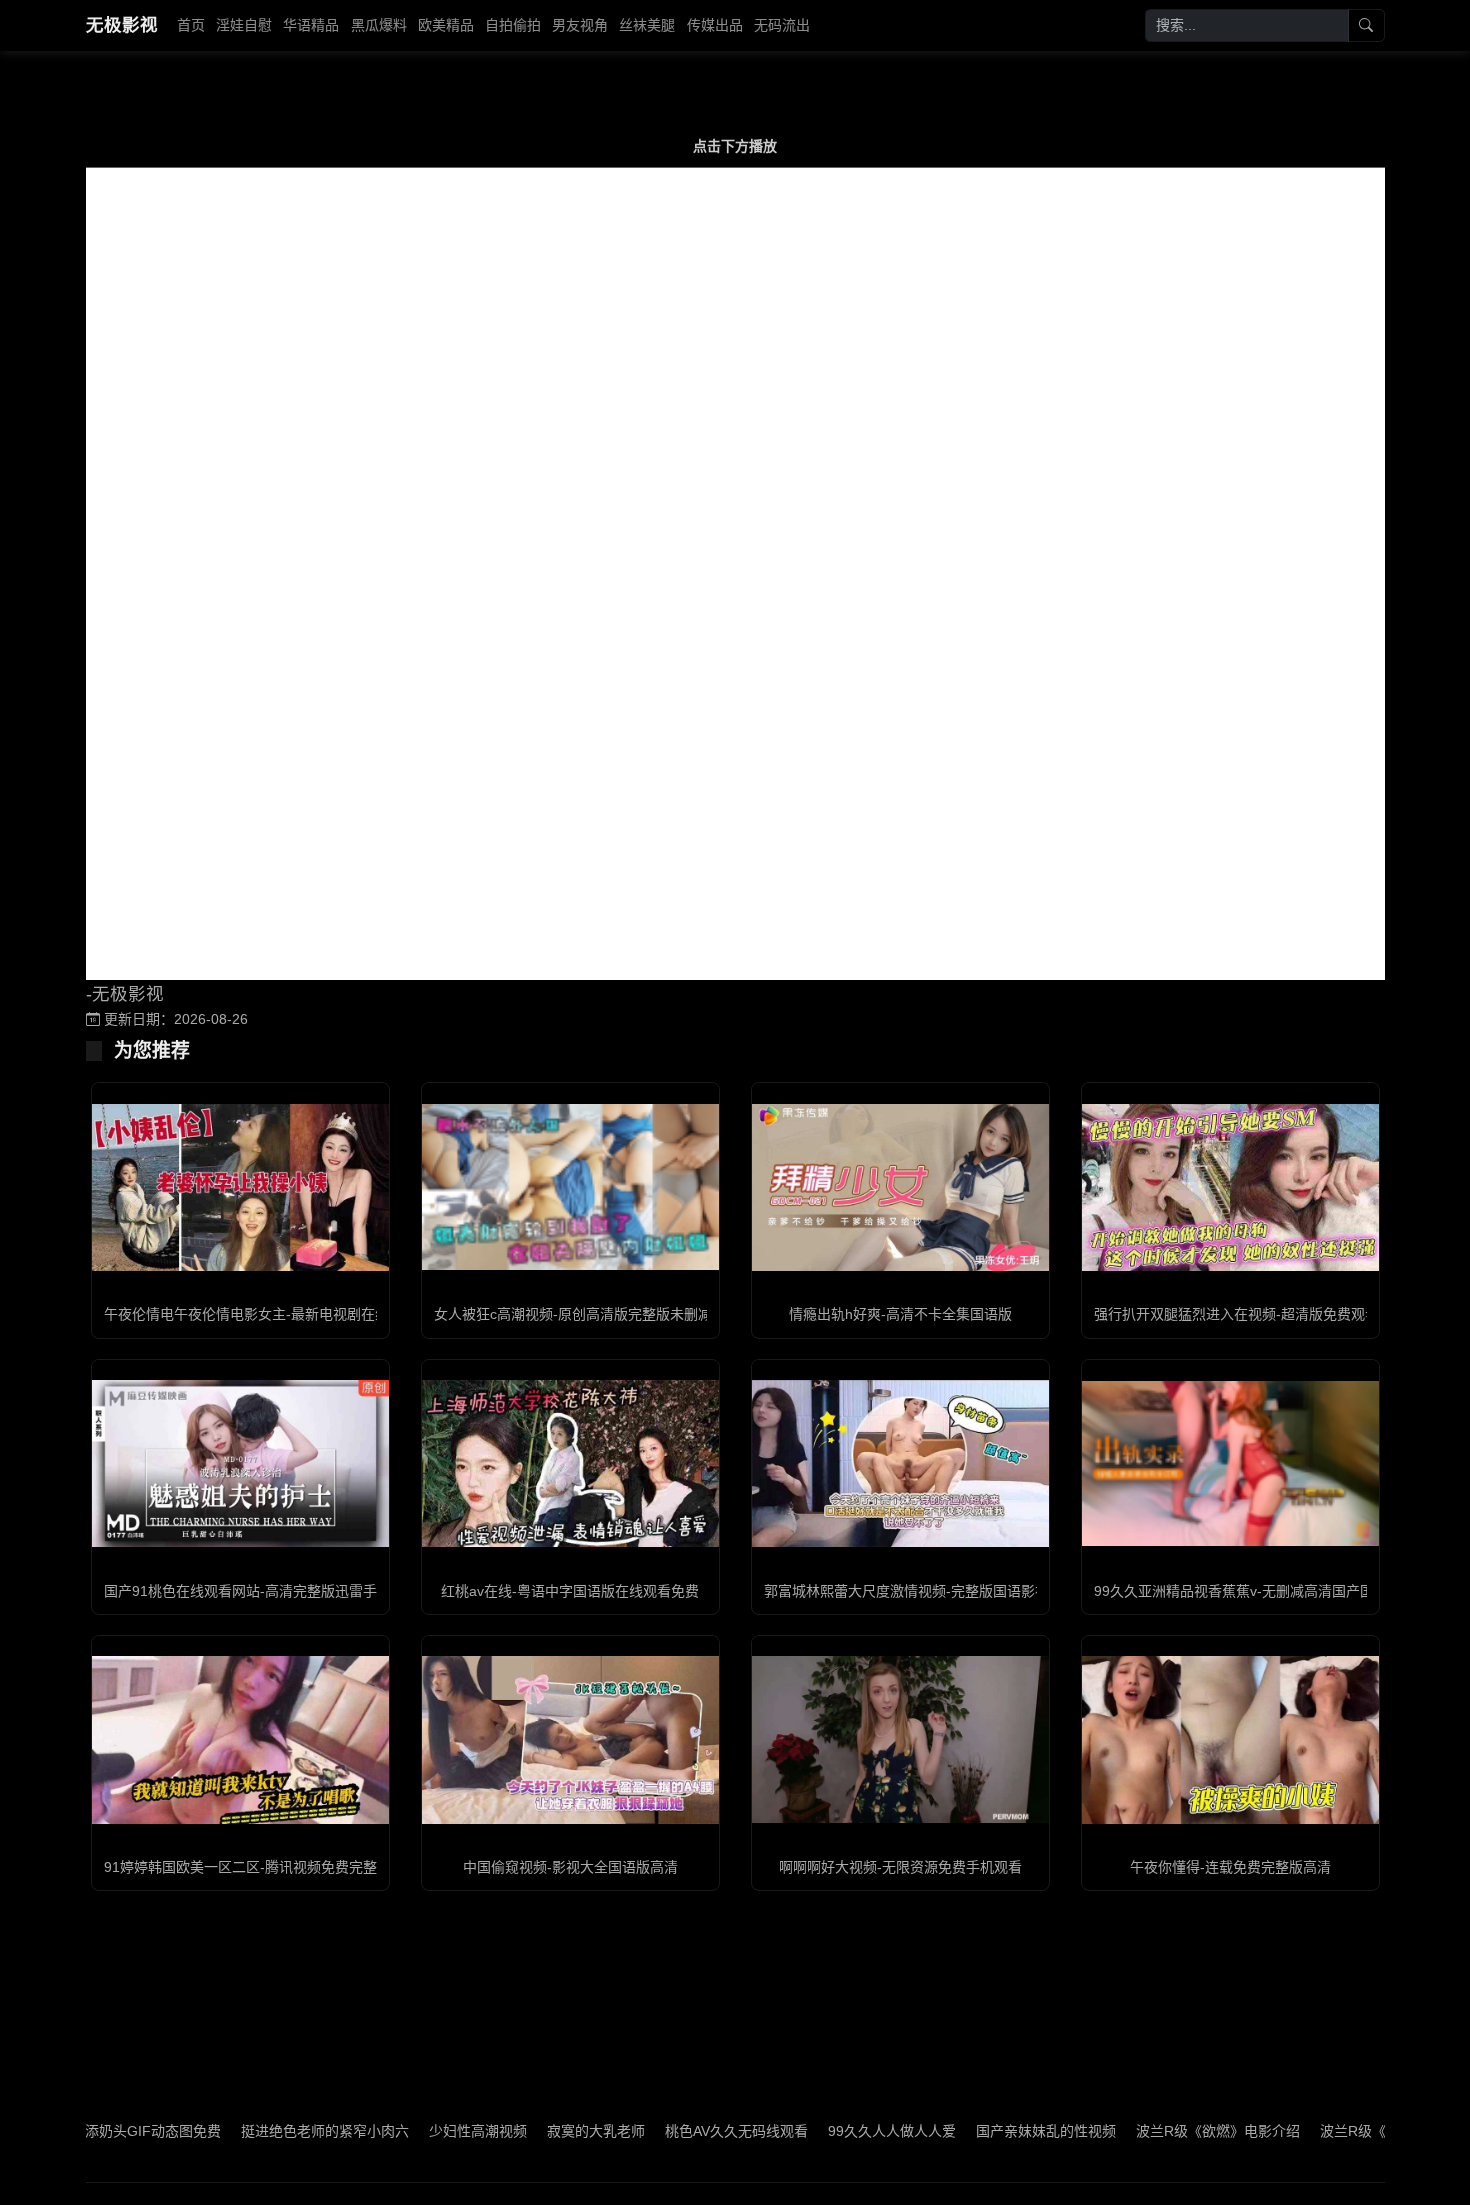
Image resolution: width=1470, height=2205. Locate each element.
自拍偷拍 (513, 25)
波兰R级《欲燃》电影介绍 (1149, 2131)
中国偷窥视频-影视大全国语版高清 (570, 1867)
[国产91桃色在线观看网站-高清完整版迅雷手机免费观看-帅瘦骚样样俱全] (240, 1463)
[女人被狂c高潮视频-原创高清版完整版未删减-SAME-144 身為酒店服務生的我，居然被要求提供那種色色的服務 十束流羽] (570, 1187)
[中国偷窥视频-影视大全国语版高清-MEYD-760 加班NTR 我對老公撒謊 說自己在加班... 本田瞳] (570, 1739)
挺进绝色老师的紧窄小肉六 (256, 2131)
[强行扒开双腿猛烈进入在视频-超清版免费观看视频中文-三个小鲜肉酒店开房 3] (1230, 1187)
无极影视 (122, 25)
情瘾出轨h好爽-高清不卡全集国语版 (900, 1314)
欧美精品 (446, 25)
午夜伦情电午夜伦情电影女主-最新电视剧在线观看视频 (274, 1314)
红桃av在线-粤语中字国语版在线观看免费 (570, 1591)
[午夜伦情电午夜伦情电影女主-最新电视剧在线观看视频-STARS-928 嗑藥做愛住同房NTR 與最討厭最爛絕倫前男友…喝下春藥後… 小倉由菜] (240, 1187)
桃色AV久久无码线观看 (667, 2131)
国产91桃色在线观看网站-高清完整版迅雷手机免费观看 (275, 1591)
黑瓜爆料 (379, 25)
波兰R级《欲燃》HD (1315, 2131)
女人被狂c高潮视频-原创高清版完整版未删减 (573, 1314)
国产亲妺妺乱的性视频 (977, 2131)
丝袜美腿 (647, 25)
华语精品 (311, 25)
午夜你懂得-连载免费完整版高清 (1230, 1867)
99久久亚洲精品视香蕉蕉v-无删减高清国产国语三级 (1255, 1591)
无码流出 (782, 25)
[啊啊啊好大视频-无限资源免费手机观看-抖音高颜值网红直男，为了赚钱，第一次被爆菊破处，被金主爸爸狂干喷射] (900, 1739)
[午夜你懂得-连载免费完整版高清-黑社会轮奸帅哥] (1230, 1739)
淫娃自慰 (244, 25)
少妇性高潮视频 (409, 2131)
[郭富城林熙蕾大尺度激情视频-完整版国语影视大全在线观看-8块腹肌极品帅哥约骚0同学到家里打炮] (900, 1463)
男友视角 (580, 25)
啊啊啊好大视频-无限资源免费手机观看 (900, 1867)
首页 (191, 25)
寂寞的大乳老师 (527, 2131)
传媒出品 (715, 25)
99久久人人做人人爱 (823, 2131)
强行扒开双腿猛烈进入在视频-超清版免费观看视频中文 (1264, 1314)
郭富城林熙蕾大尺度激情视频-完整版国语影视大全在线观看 (948, 1591)
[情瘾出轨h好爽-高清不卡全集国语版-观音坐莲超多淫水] (900, 1187)
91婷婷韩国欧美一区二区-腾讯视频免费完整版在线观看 (275, 1867)
